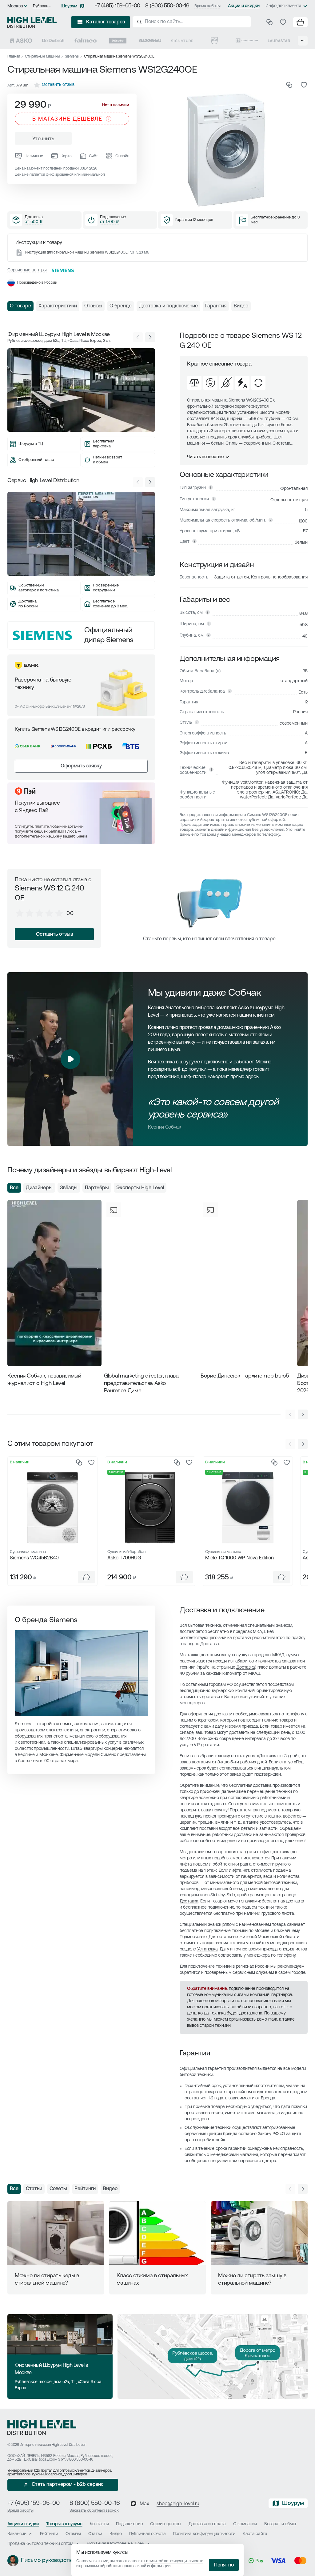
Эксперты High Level (140, 1188)
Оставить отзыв (54, 934)
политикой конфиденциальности (174, 2561)
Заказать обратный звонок (94, 2511)
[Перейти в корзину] (300, 22)
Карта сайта (255, 2534)
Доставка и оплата (207, 2524)
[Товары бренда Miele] (118, 41)
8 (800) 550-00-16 (167, 6)
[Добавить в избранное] (304, 85)
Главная (14, 57)
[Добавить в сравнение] (289, 85)
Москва (15, 6)
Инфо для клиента (283, 6)
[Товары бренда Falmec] (86, 41)
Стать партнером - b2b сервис (68, 2485)
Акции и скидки (244, 6)
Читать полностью (205, 457)
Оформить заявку (81, 766)
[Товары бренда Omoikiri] (247, 41)
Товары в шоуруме (64, 2524)
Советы (58, 2189)
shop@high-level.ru (178, 2504)
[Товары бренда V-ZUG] (214, 41)
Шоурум (69, 6)
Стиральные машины (42, 57)
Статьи (34, 2189)
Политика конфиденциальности (204, 2534)
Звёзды (69, 1188)
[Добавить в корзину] (86, 1577)
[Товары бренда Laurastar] (279, 41)
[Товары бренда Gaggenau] (150, 41)
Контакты (99, 2524)
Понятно (224, 2565)
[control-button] (150, 337)
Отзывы (73, 2534)
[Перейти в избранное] (283, 22)
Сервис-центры (165, 2524)
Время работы (207, 6)
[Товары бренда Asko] (21, 41)
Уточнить (43, 139)
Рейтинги (85, 2189)
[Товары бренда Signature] (182, 41)
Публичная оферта (148, 2534)
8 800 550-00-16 (80, 2460)
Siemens (72, 57)
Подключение (129, 2524)
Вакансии (17, 2534)
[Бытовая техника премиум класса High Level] (32, 22)
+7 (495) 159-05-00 (117, 6)
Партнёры (97, 1188)
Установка (207, 1949)
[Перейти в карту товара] (52, 1508)
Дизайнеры (39, 1188)
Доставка (210, 1644)
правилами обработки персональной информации (125, 2566)
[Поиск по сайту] (192, 22)
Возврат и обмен (281, 2524)
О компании (245, 2524)
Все (14, 1188)
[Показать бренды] (303, 41)
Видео (110, 2189)
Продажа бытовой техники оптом (40, 2544)
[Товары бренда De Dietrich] (53, 41)
